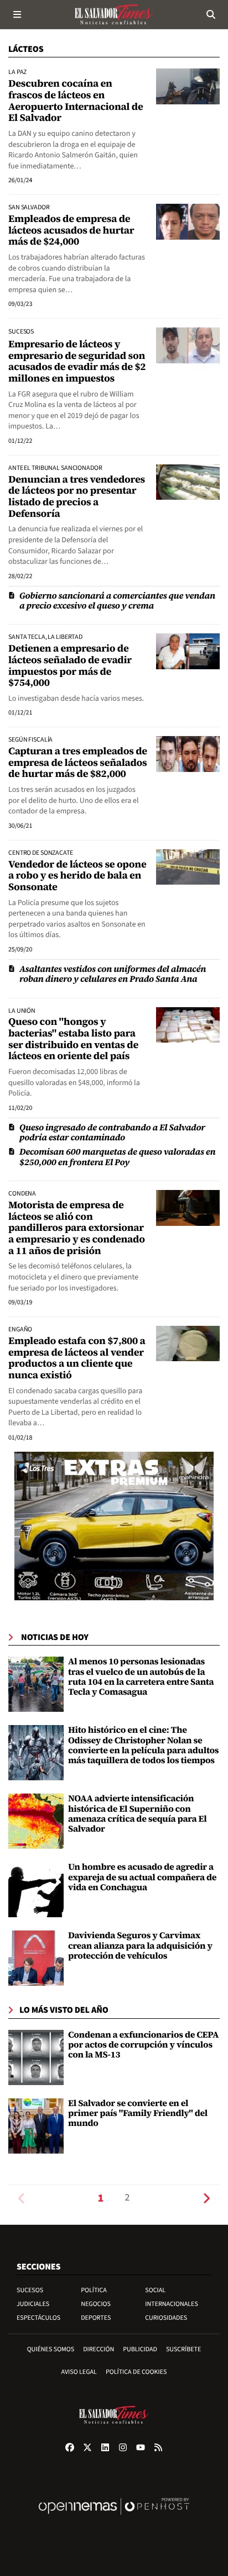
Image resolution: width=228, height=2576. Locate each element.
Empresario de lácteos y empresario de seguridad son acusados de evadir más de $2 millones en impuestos (77, 361)
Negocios (96, 2304)
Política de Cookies (136, 2372)
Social (155, 2290)
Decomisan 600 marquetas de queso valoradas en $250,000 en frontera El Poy (117, 1157)
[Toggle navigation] (17, 14)
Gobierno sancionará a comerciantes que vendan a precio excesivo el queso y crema (117, 601)
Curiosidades (166, 2318)
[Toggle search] (211, 14)
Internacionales (172, 2304)
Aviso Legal (79, 2372)
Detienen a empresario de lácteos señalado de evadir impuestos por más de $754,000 (70, 666)
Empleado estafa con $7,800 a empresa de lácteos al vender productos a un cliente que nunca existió (77, 1358)
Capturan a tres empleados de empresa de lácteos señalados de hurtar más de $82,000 (78, 763)
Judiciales (33, 2304)
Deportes (96, 2318)
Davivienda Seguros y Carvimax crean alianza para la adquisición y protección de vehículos (140, 1946)
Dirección (99, 2349)
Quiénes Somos (51, 2349)
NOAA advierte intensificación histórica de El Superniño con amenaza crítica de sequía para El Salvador (138, 1814)
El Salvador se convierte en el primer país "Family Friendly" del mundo (138, 2114)
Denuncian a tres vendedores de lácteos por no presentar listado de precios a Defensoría (77, 497)
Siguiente (206, 2198)
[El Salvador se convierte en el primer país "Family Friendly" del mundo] (36, 2125)
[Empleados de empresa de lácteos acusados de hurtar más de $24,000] (188, 221)
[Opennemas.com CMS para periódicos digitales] (114, 2518)
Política (94, 2290)
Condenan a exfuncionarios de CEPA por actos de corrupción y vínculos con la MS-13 (143, 2045)
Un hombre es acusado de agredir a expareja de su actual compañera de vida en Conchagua (142, 1877)
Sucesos (30, 2290)
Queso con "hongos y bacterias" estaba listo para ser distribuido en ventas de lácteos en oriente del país (73, 1039)
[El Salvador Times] (114, 14)
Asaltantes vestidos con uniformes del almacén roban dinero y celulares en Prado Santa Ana (113, 974)
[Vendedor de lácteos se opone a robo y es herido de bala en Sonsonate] (188, 867)
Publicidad (140, 2349)
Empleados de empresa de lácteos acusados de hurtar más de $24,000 (71, 230)
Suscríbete (183, 2349)
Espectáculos (38, 2318)
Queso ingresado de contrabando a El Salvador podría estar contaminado (112, 1133)
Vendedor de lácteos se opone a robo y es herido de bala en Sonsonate (77, 876)
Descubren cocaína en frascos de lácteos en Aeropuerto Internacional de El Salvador (76, 101)
